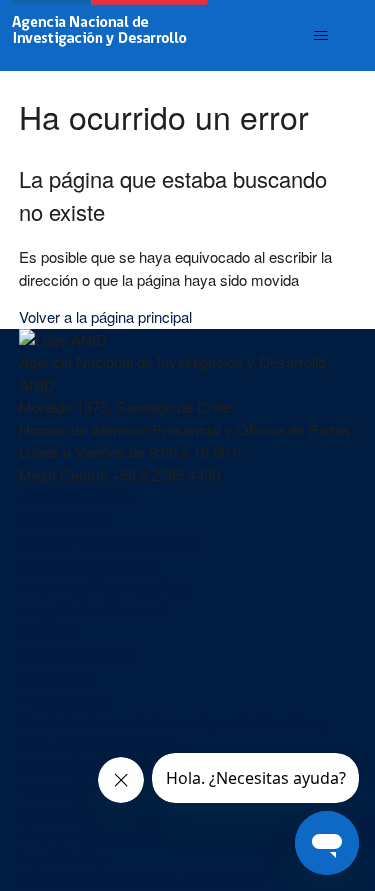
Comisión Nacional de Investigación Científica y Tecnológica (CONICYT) (174, 733)
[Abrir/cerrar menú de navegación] (320, 36)
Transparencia (65, 834)
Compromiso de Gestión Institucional (139, 879)
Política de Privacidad (89, 564)
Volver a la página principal (105, 316)
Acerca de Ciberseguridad (104, 586)
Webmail (47, 631)
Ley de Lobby (63, 856)
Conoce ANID (64, 519)
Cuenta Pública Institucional (109, 541)
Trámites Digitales (77, 654)
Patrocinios (55, 676)
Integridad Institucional (91, 609)
